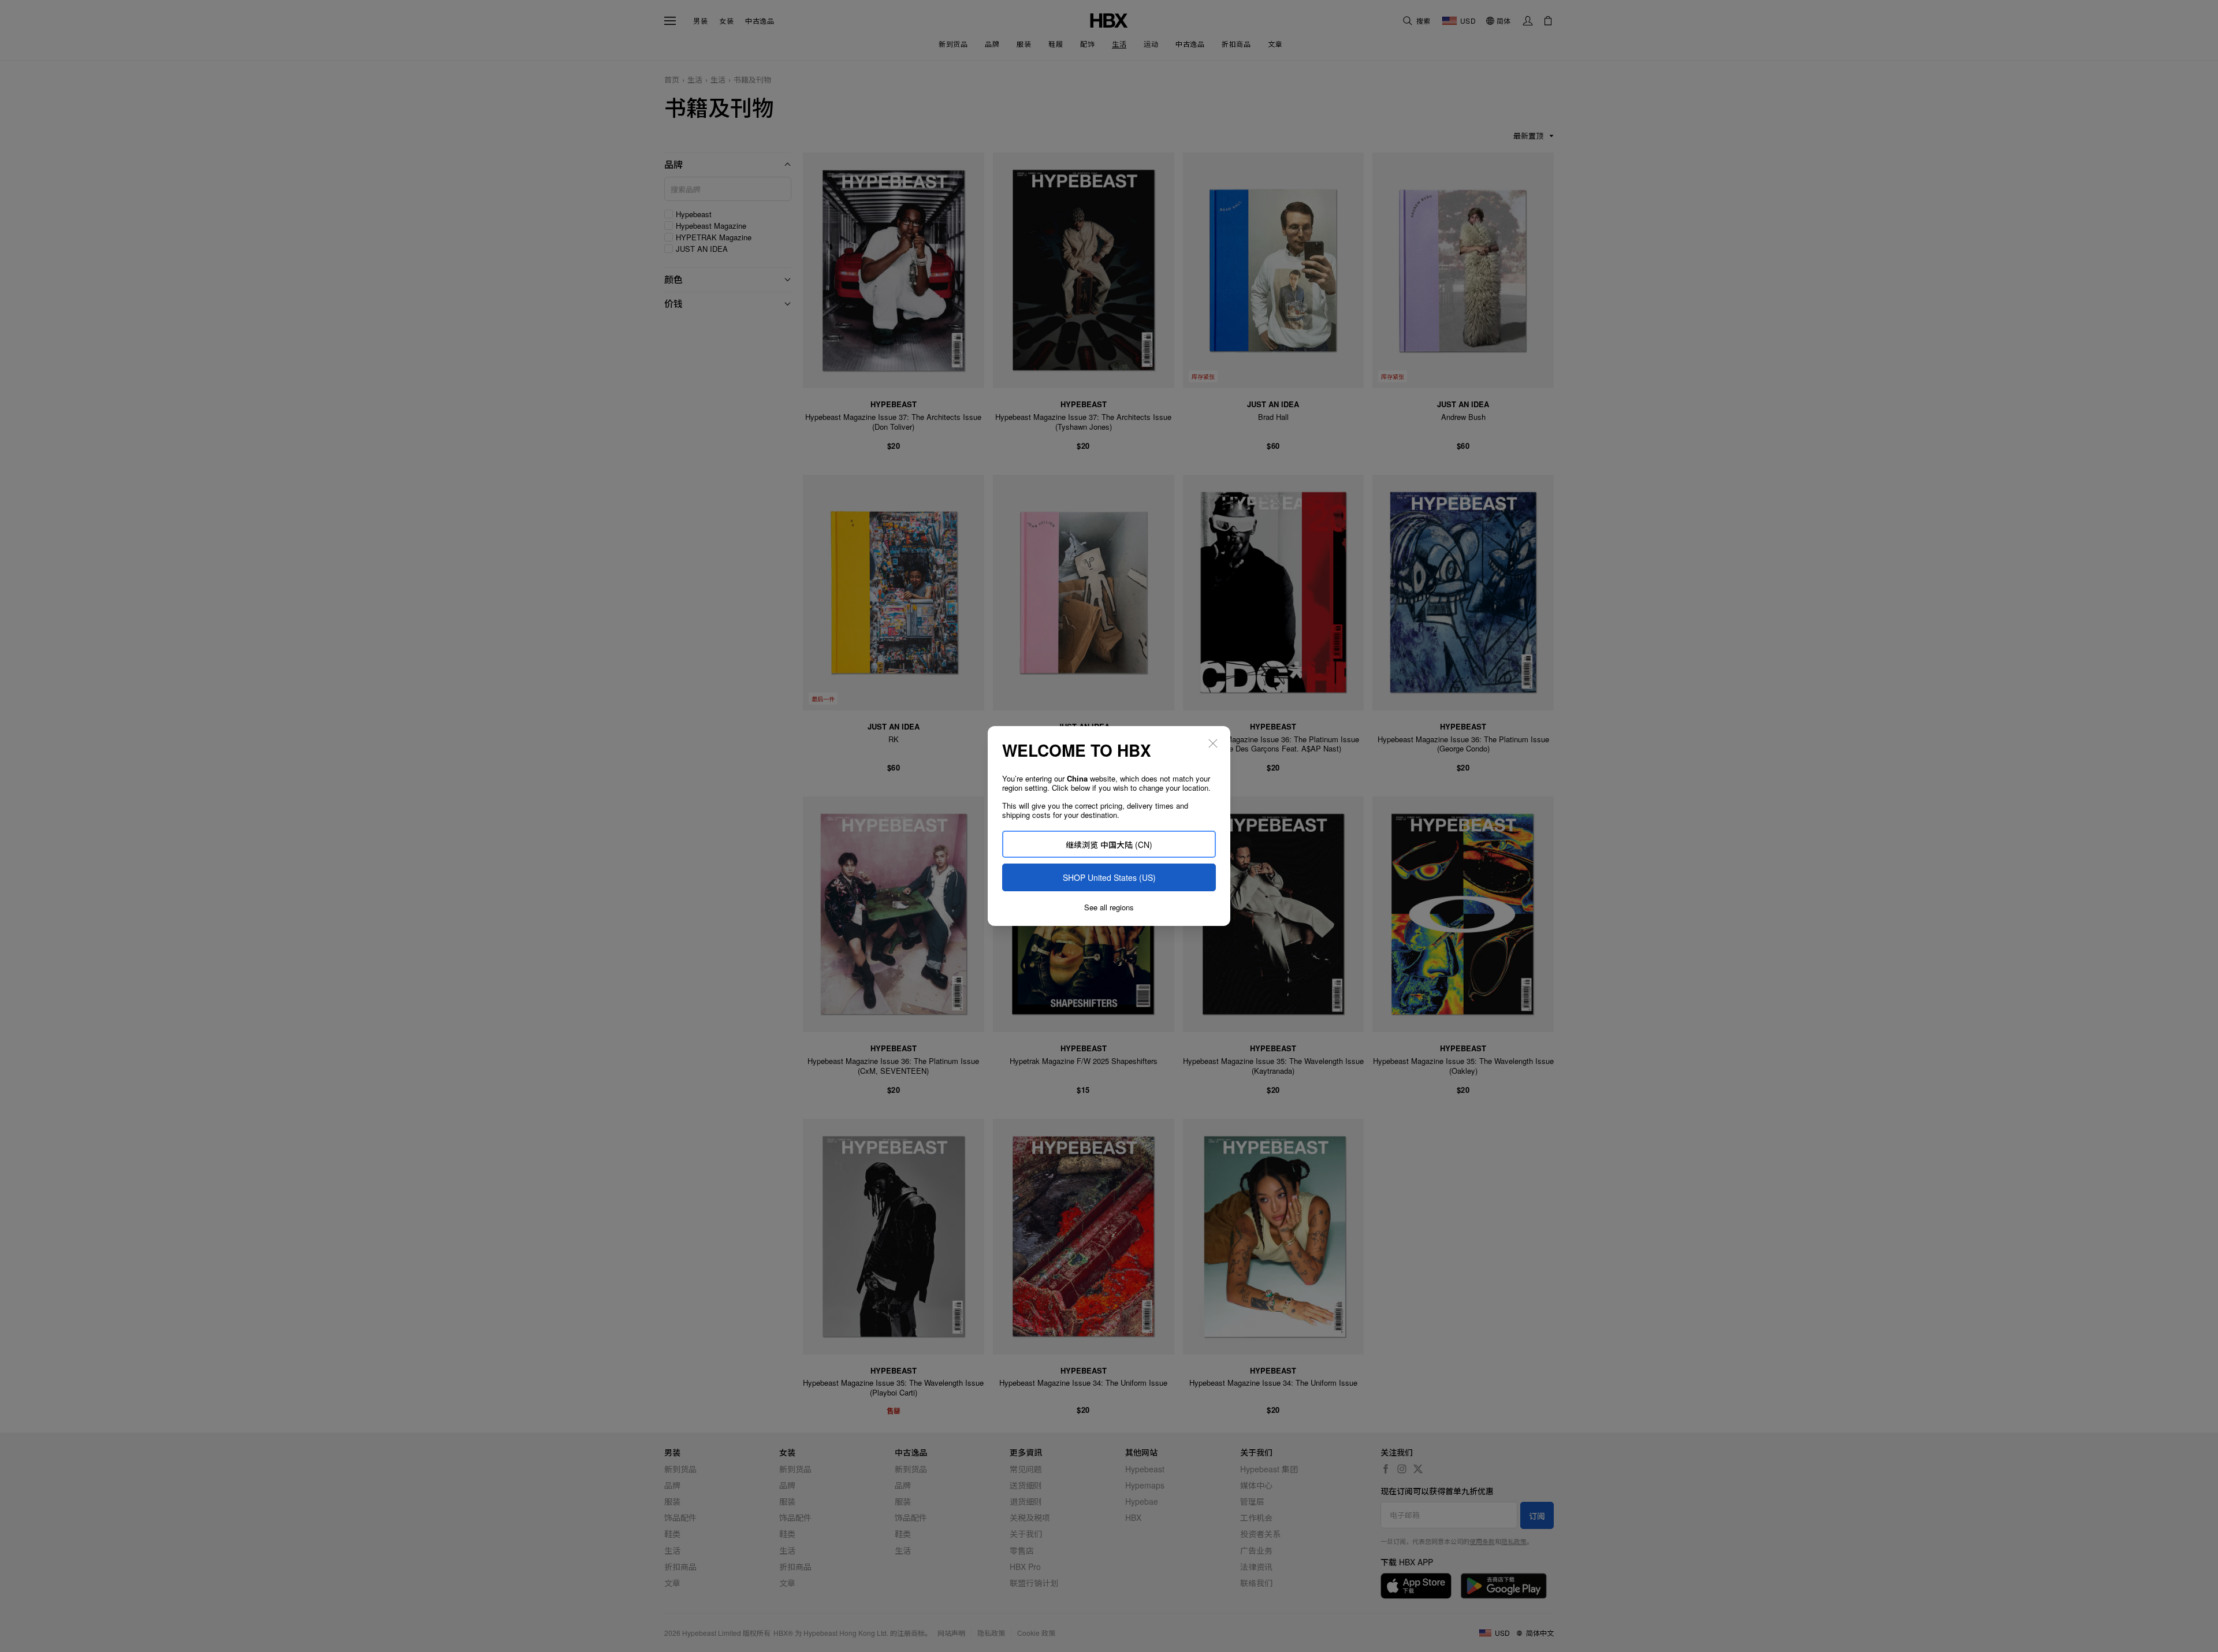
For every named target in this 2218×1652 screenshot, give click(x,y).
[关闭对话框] (1213, 743)
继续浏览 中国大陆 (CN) (1109, 844)
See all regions (1109, 907)
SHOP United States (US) (1109, 877)
